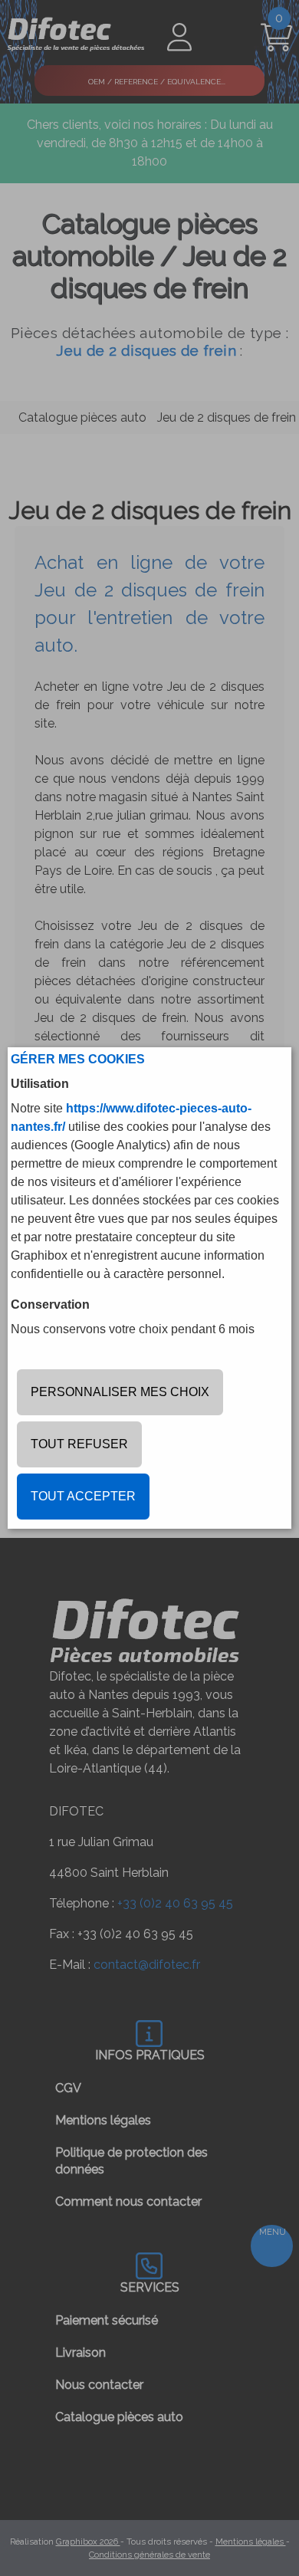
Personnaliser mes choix (120, 1392)
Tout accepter (83, 1496)
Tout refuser (79, 1444)
